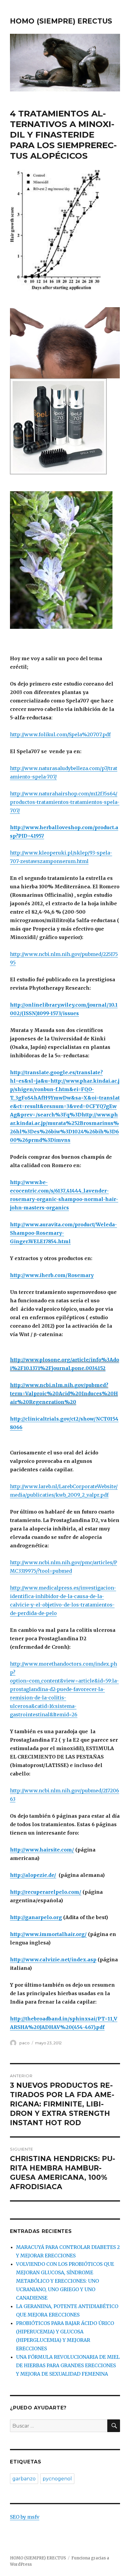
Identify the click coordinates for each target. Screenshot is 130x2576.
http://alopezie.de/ (33, 1875)
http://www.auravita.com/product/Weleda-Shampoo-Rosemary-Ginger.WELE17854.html (63, 1233)
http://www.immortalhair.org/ (48, 1934)
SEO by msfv (25, 2517)
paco (24, 2043)
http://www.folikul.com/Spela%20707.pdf (60, 734)
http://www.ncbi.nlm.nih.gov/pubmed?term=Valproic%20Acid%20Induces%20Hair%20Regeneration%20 (64, 1393)
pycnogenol (57, 2479)
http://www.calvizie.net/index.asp (53, 1960)
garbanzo (24, 2479)
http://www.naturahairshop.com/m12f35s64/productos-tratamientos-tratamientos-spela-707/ (65, 802)
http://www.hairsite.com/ (42, 1850)
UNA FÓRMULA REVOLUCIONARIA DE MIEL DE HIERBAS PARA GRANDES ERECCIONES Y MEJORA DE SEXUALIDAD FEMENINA (68, 2365)
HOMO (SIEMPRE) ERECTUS (61, 21)
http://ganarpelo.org (36, 1917)
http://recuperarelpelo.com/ (46, 1892)
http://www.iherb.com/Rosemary (52, 1275)
